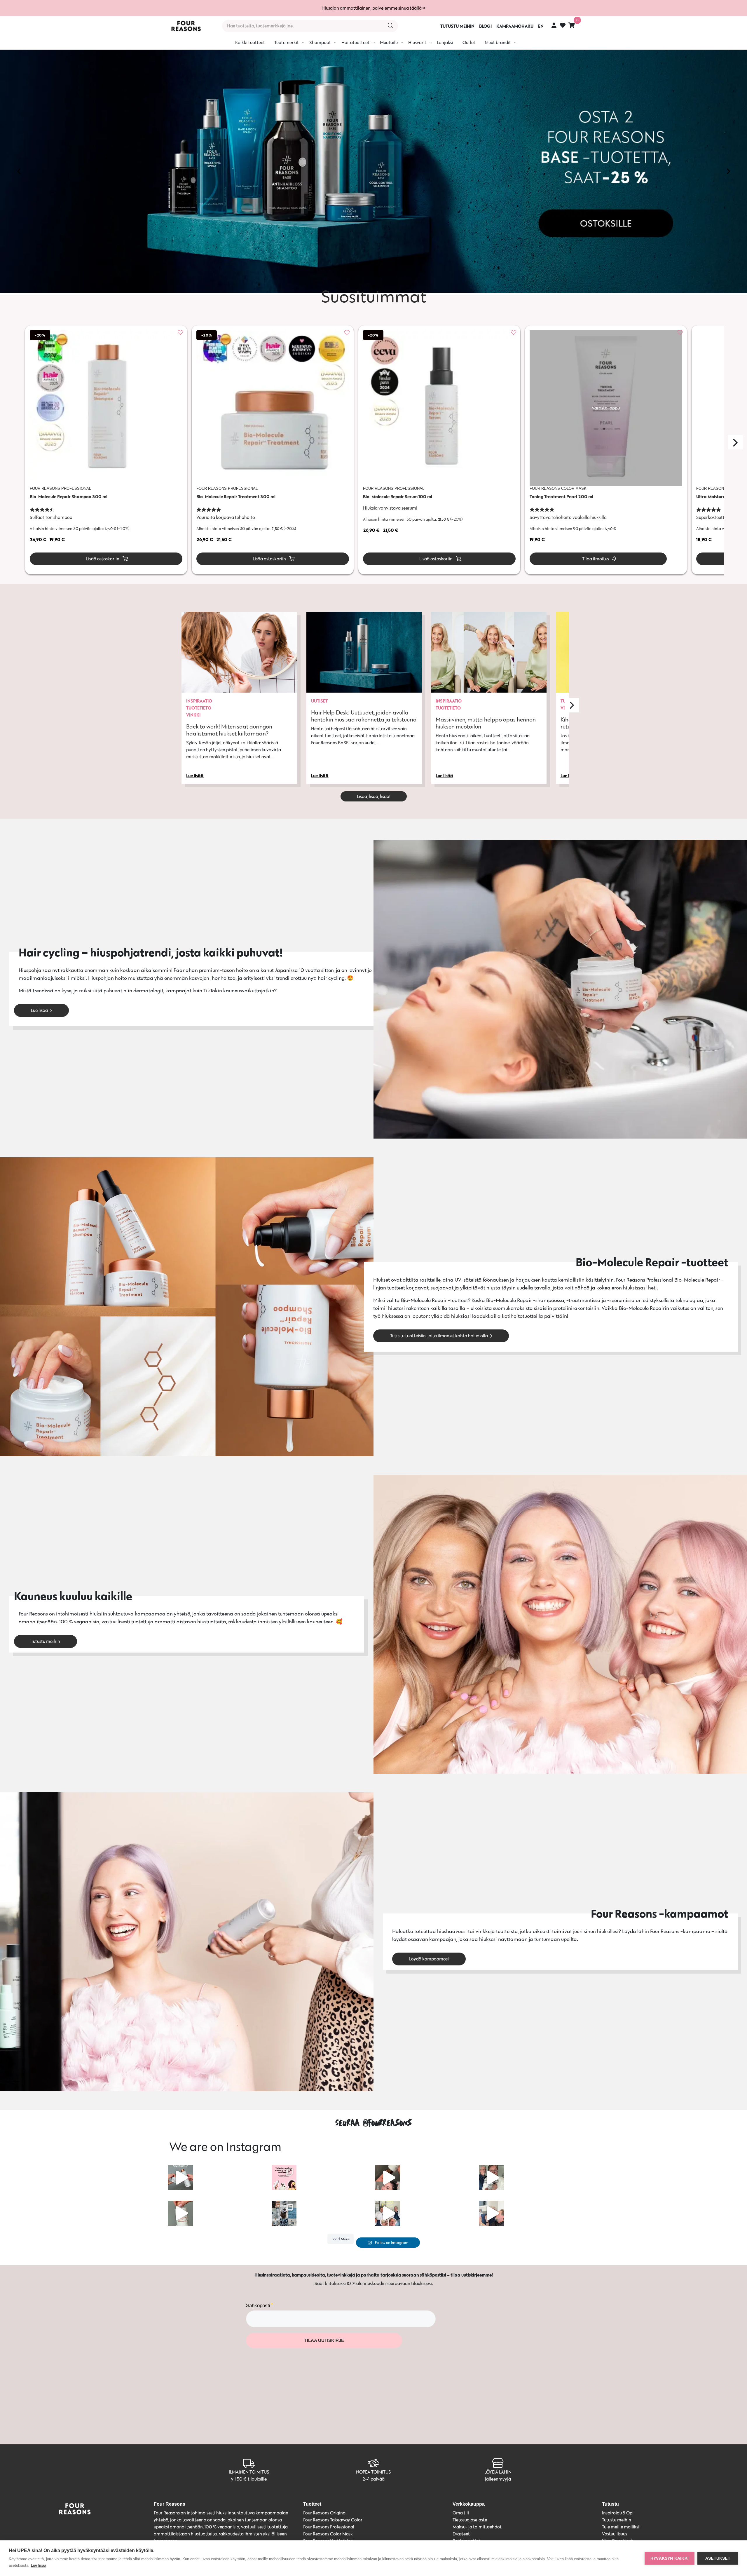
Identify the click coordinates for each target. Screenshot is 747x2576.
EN (541, 26)
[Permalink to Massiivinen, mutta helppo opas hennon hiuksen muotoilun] (489, 652)
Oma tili (461, 2513)
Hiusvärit (417, 42)
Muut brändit (498, 42)
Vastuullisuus (615, 2534)
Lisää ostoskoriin (102, 559)
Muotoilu (389, 42)
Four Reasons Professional (329, 2527)
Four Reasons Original (325, 2513)
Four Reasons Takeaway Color (333, 2520)
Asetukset (718, 2558)
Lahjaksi (445, 42)
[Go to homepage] (186, 26)
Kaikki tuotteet (250, 42)
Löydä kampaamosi (429, 1959)
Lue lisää (39, 1010)
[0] (572, 25)
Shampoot (320, 42)
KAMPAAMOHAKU (515, 26)
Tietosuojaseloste (470, 2520)
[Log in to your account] (554, 25)
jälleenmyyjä (498, 2479)
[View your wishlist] (563, 26)
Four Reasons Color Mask (328, 2534)
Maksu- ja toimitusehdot (477, 2527)
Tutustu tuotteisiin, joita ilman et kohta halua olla (439, 1336)
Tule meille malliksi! (621, 2527)
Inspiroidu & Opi (618, 2513)
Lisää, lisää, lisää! (374, 796)
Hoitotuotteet (355, 42)
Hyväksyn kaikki (670, 2558)
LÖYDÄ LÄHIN (498, 2472)
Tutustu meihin (46, 1641)
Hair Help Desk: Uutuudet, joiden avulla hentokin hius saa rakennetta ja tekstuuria (364, 716)
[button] (19, 171)
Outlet (469, 42)
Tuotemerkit (287, 42)
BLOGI (485, 26)
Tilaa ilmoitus (595, 559)
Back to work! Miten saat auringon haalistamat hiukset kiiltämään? (229, 730)
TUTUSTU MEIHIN (457, 26)
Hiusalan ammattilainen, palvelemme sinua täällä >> (373, 8)
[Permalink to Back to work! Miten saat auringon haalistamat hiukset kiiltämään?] (239, 652)
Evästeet (461, 2534)
